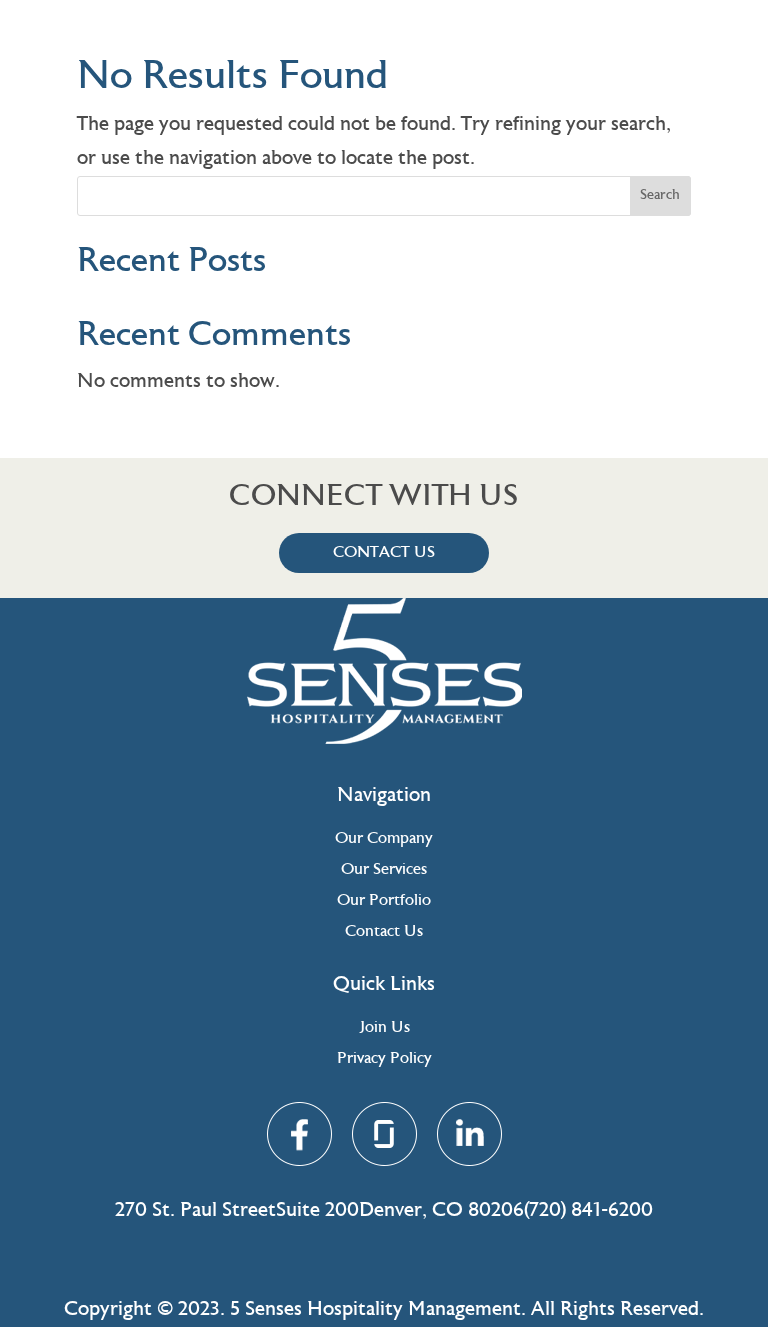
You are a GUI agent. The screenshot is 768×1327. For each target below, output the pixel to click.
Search (660, 196)
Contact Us (384, 553)
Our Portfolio (384, 901)
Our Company (384, 839)
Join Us (384, 1028)
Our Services (384, 870)
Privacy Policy (384, 1059)
